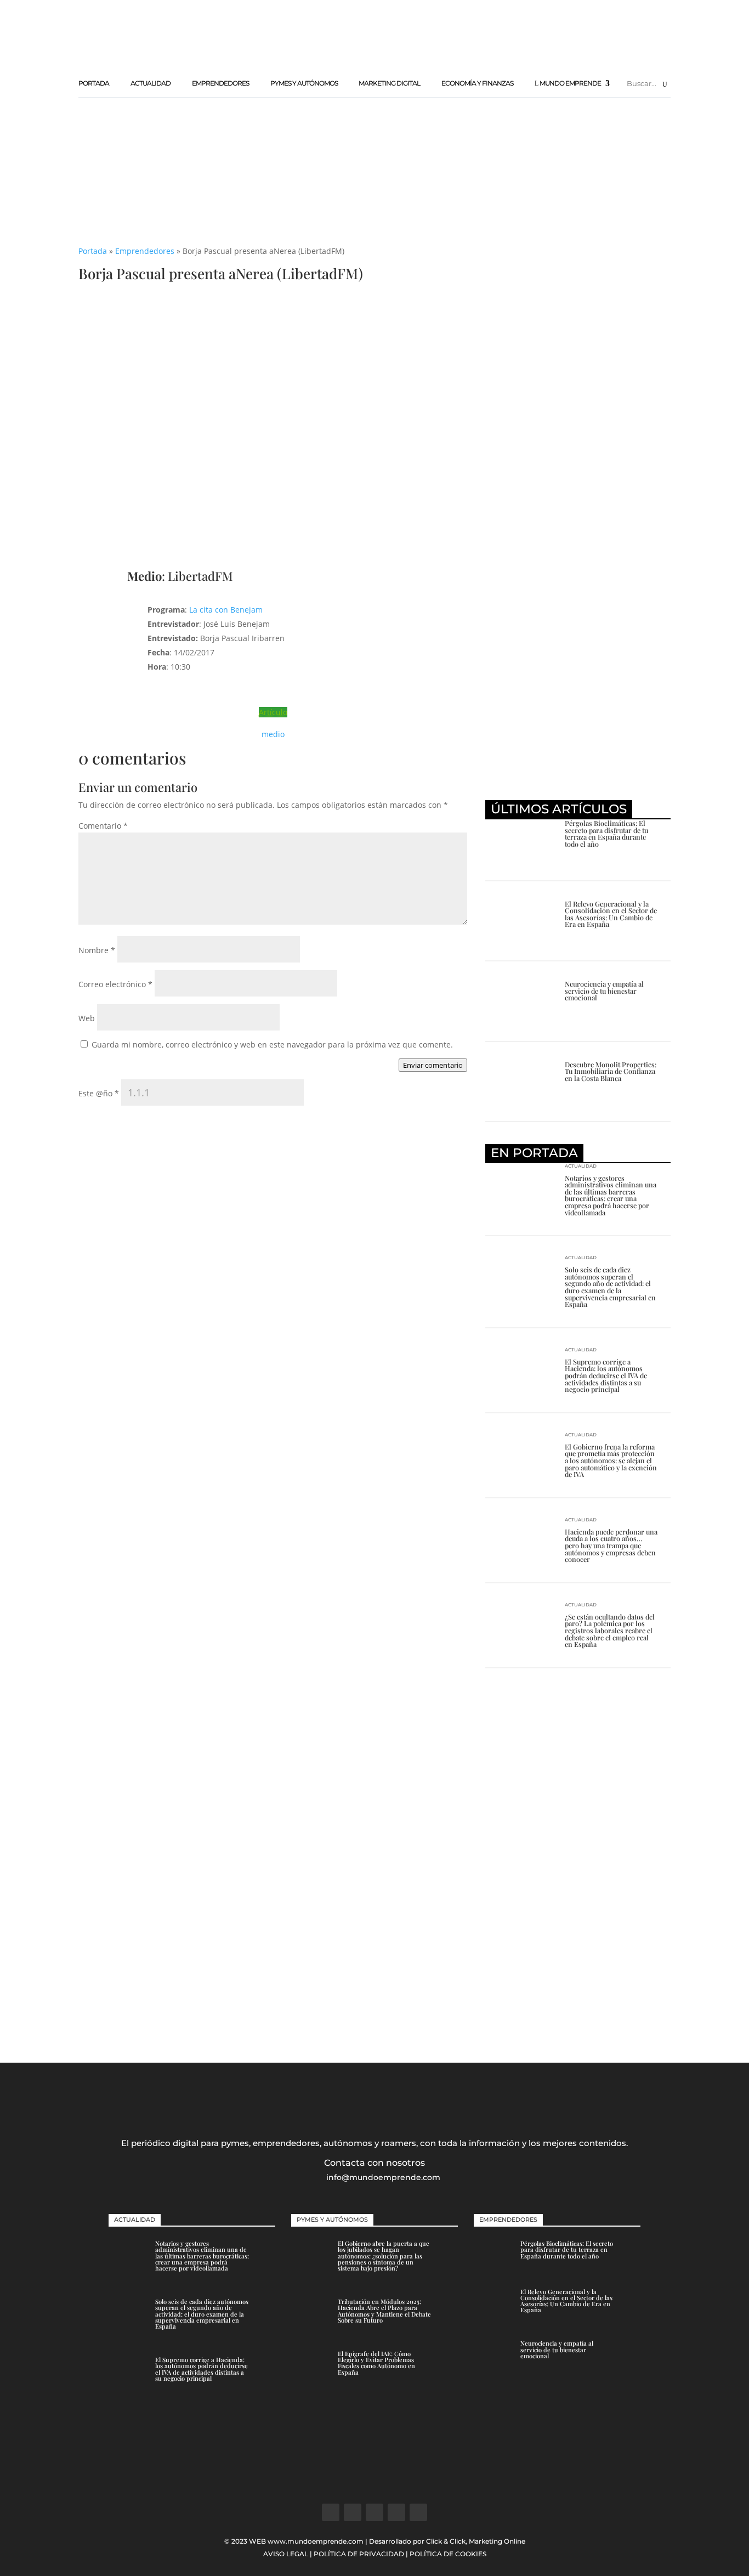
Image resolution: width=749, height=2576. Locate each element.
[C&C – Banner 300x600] (578, 2011)
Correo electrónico (115, 984)
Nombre (97, 950)
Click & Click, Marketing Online (476, 2541)
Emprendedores (220, 83)
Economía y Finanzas (477, 83)
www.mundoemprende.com (316, 2541)
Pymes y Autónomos (304, 83)
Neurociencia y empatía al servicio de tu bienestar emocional (604, 990)
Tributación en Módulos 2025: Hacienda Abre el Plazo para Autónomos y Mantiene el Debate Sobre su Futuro (384, 2311)
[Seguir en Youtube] (418, 2512)
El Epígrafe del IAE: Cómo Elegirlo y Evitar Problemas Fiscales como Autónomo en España (376, 2363)
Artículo (273, 712)
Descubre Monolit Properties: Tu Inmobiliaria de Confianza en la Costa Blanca (611, 1071)
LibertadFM (200, 576)
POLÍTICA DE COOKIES (448, 2554)
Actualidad (151, 83)
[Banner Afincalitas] (374, 208)
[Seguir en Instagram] (374, 2512)
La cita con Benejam (226, 610)
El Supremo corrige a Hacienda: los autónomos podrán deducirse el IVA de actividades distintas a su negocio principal (606, 1375)
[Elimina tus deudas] (578, 785)
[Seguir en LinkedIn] (396, 2512)
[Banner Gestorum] (374, 2481)
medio (273, 734)
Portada (94, 83)
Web (87, 1018)
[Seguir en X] (353, 2512)
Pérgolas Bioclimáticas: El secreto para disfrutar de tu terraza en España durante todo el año (606, 833)
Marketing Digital (389, 83)
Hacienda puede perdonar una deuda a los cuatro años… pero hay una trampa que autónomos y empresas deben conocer (611, 1545)
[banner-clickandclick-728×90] (471, 57)
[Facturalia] (578, 578)
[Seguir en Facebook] (331, 2512)
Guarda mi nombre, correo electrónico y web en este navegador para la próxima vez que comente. (272, 1044)
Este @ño (99, 1093)
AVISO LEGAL (286, 2554)
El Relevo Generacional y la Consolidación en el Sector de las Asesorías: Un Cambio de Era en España (611, 914)
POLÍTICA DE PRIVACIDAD (359, 2554)
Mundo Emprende (570, 83)
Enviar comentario (433, 1065)
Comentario (103, 826)
